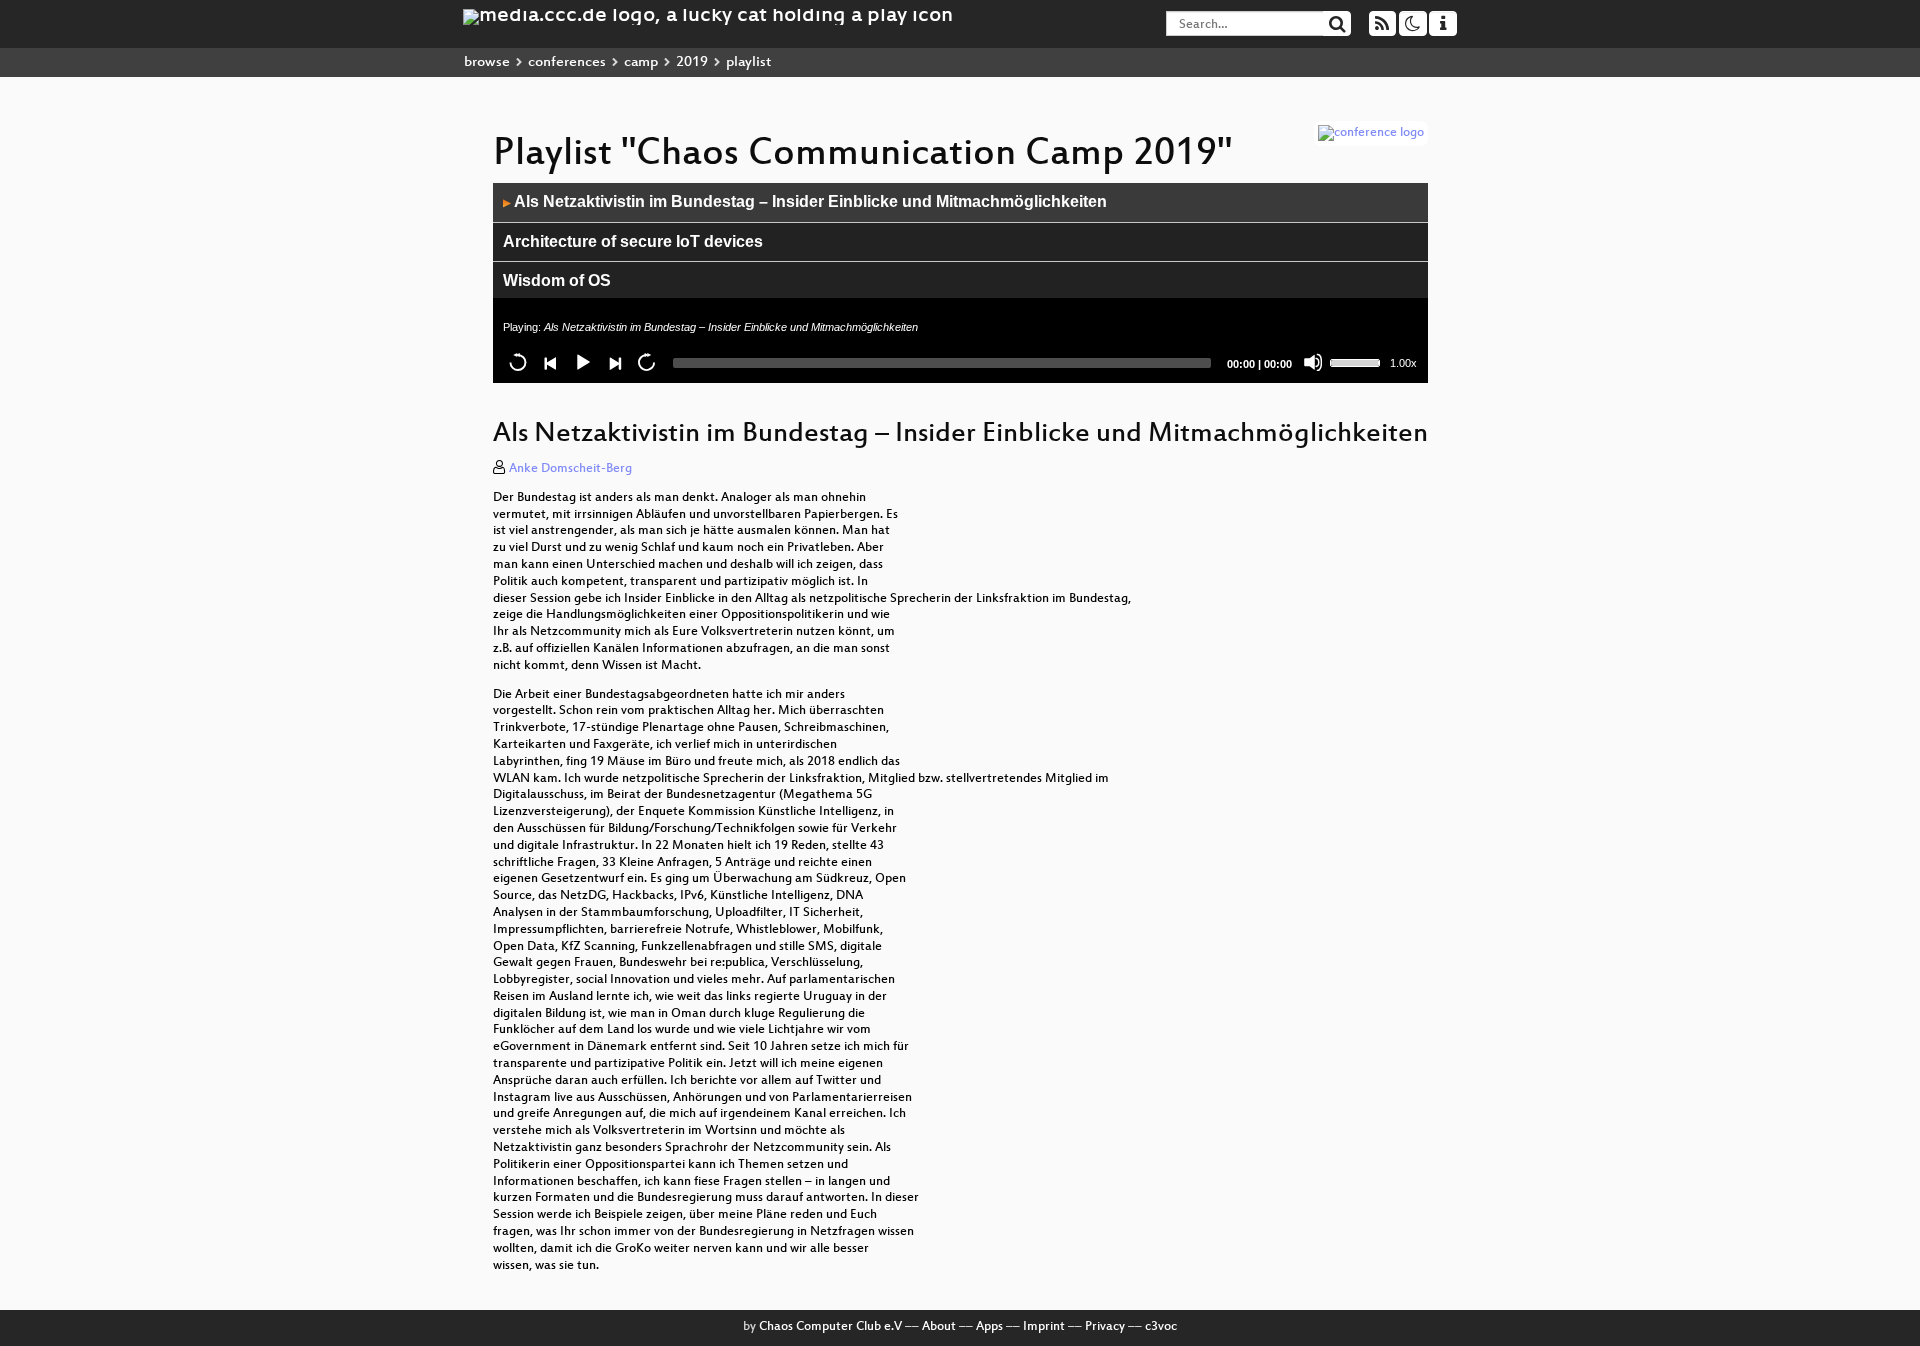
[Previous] (550, 362)
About (939, 1327)
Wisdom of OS (557, 280)
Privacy (1105, 1327)
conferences (567, 62)
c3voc (1161, 1327)
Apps (989, 1327)
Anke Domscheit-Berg (570, 469)
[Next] (614, 362)
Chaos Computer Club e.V (830, 1327)
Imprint (1044, 1327)
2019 (692, 62)
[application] (960, 283)
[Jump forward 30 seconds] (646, 362)
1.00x (1403, 363)
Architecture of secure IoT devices (633, 241)
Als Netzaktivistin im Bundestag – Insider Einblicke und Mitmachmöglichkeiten (805, 201)
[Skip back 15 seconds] (518, 362)
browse (487, 62)
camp (641, 62)
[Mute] (1313, 362)
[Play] (582, 362)
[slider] (1358, 361)
